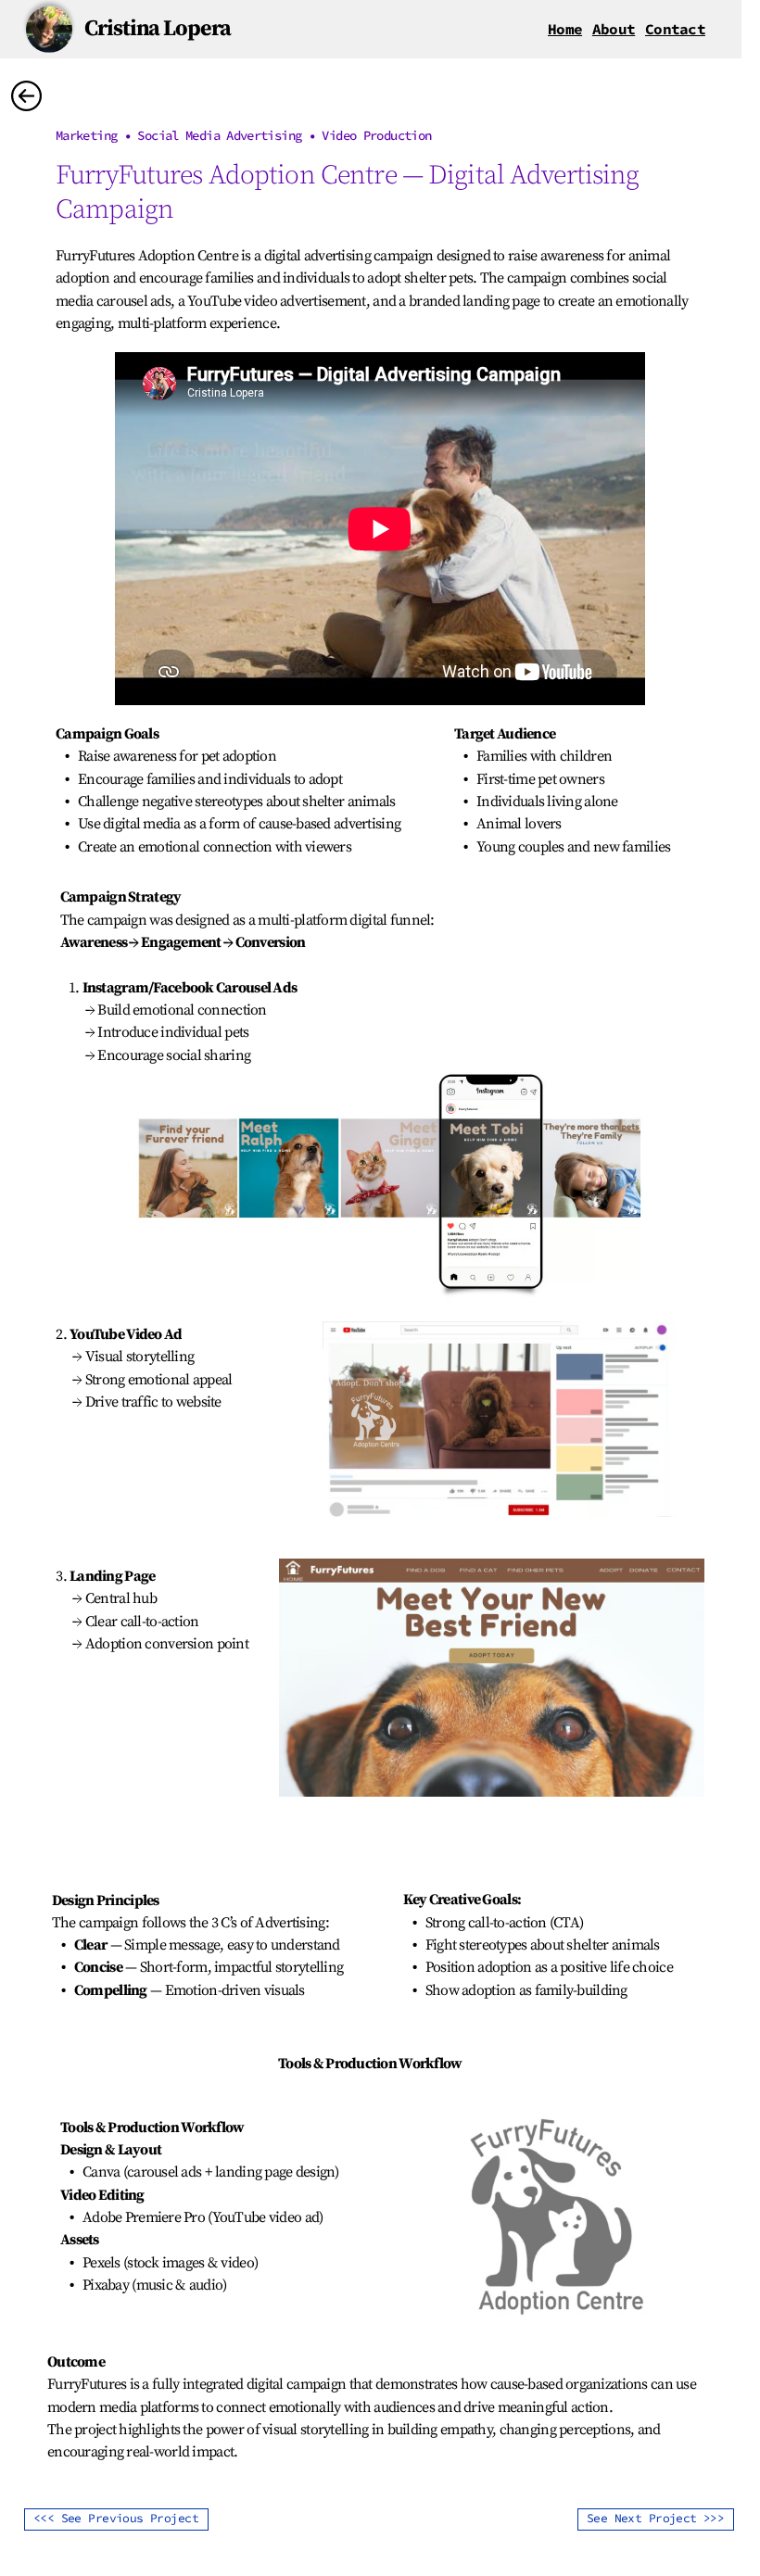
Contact (675, 29)
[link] (565, 29)
